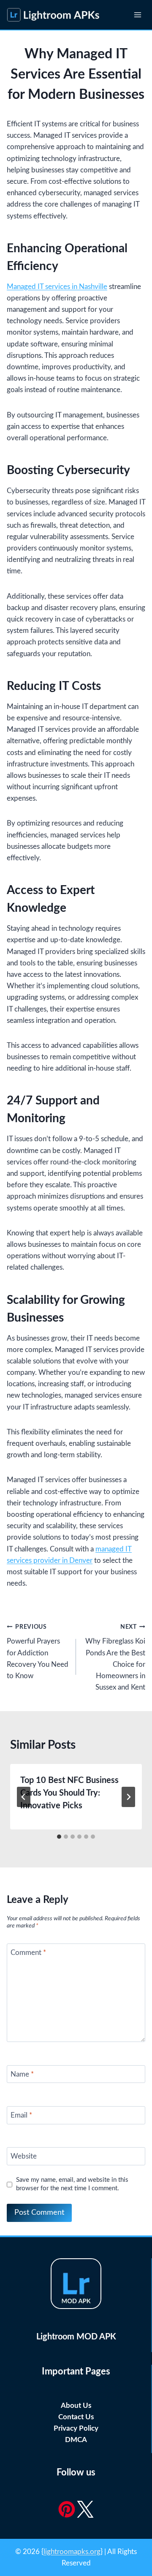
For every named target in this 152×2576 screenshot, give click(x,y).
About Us (76, 2406)
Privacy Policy (76, 2428)
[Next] (128, 1797)
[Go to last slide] (24, 1797)
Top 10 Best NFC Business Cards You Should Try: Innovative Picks (69, 1793)
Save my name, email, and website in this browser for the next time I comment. (72, 2184)
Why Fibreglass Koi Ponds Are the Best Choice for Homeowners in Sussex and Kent (115, 1657)
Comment (28, 1953)
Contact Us (76, 2417)
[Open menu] (137, 15)
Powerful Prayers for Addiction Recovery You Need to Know (38, 1652)
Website (24, 2156)
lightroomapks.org (72, 2552)
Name (22, 2074)
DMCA (76, 2440)
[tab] (59, 1837)
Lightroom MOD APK (76, 2337)
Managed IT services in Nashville (57, 287)
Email (21, 2115)
